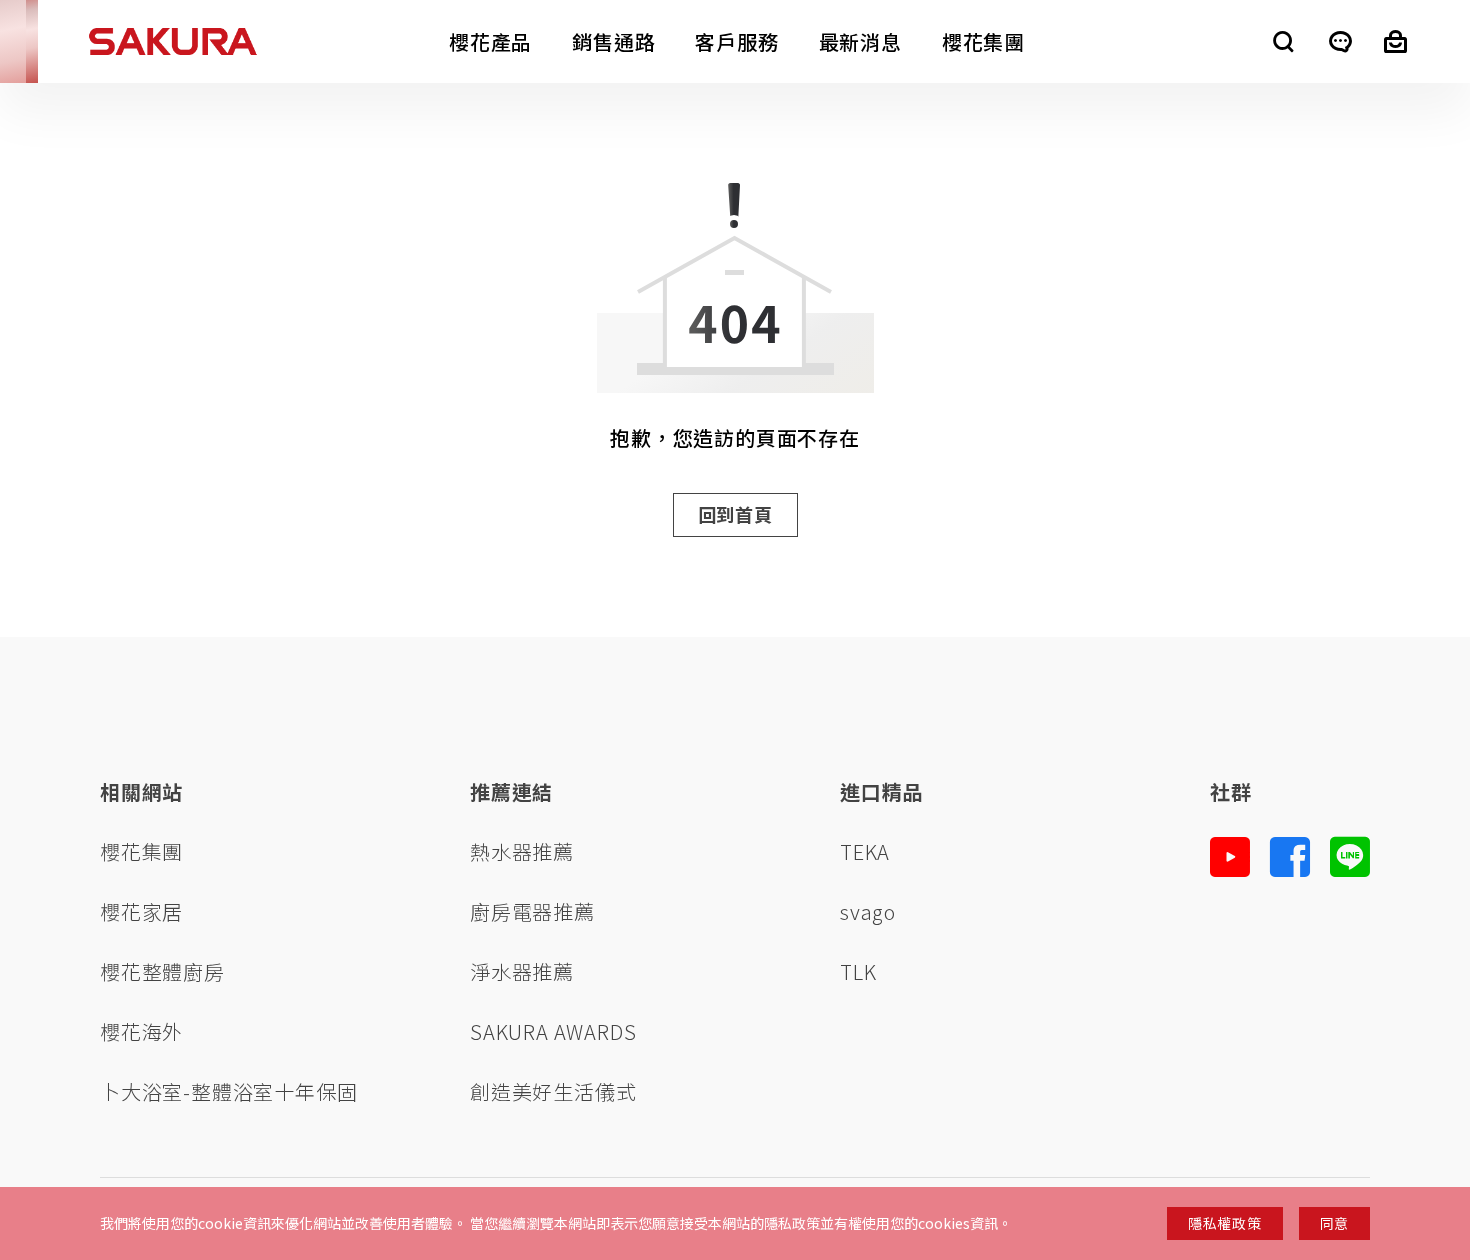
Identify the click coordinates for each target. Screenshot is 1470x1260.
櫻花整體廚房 (162, 971)
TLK (858, 971)
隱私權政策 (1225, 1223)
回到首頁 (735, 514)
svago (868, 911)
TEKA (865, 851)
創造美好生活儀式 (553, 1091)
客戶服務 (736, 41)
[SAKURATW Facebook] (1290, 857)
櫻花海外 (141, 1031)
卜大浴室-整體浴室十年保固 (228, 1091)
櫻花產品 (490, 41)
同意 (1334, 1223)
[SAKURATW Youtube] (1230, 857)
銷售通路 (613, 41)
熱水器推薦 (522, 851)
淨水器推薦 (522, 971)
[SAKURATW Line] (1350, 857)
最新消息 (860, 41)
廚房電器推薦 (532, 911)
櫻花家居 (141, 911)
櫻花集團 (983, 41)
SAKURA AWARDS (553, 1031)
